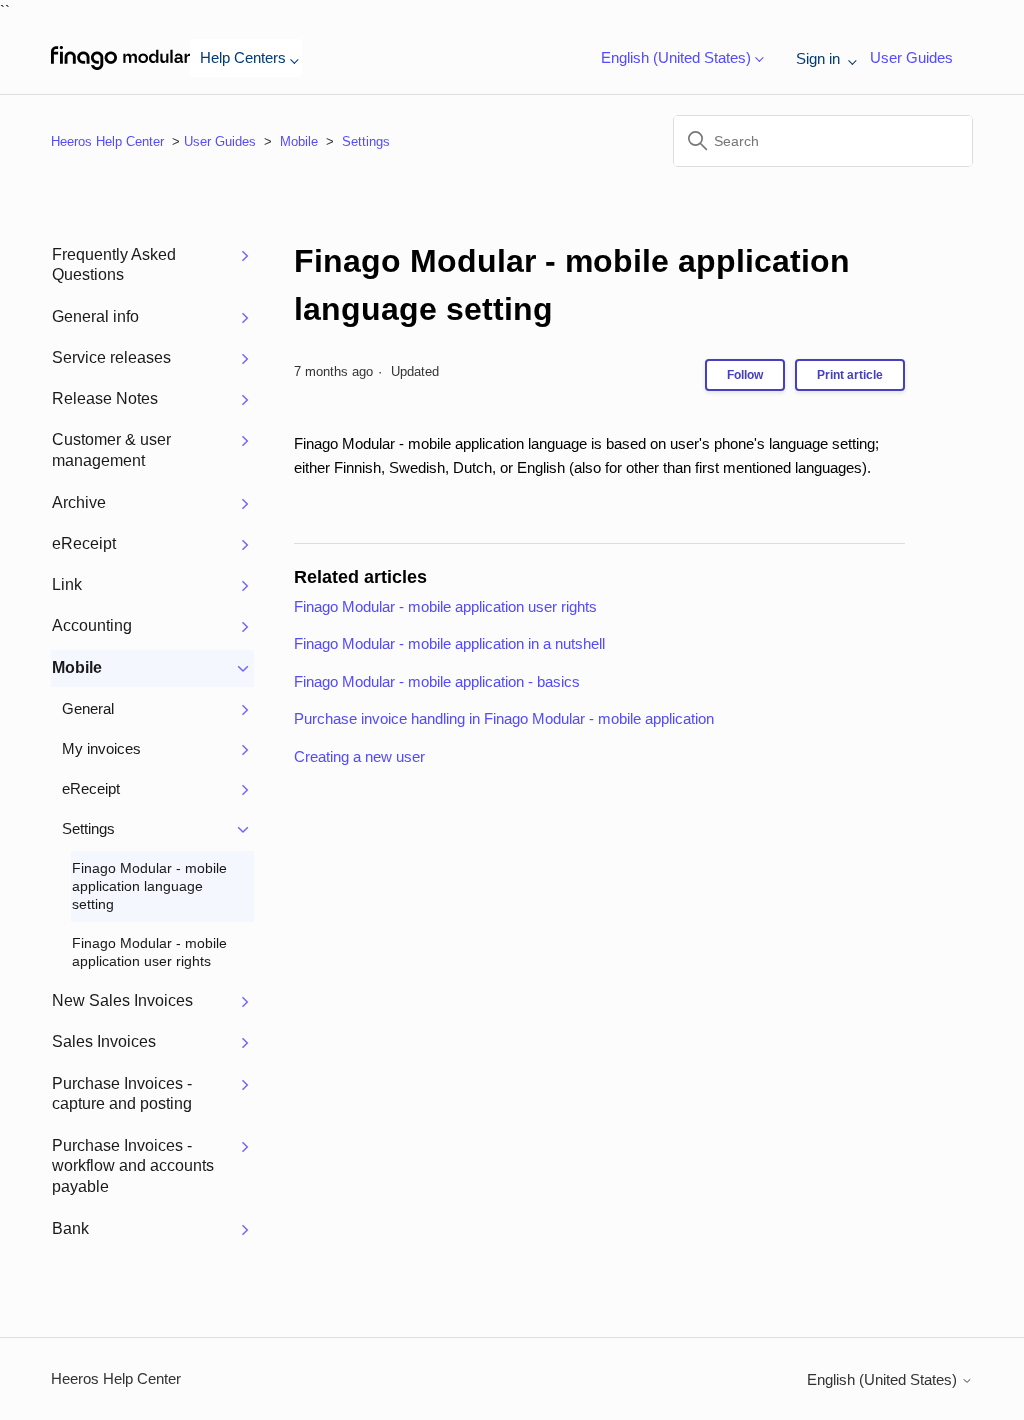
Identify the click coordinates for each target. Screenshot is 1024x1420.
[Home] (120, 58)
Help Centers (243, 57)
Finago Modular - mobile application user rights (445, 606)
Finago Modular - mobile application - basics (437, 681)
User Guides (911, 57)
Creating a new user (359, 756)
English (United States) (884, 1379)
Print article (850, 375)
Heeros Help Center (107, 141)
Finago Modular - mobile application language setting (572, 285)
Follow (745, 375)
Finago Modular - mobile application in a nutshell (449, 643)
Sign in (820, 58)
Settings (366, 141)
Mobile (299, 141)
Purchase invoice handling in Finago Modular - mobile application (504, 718)
